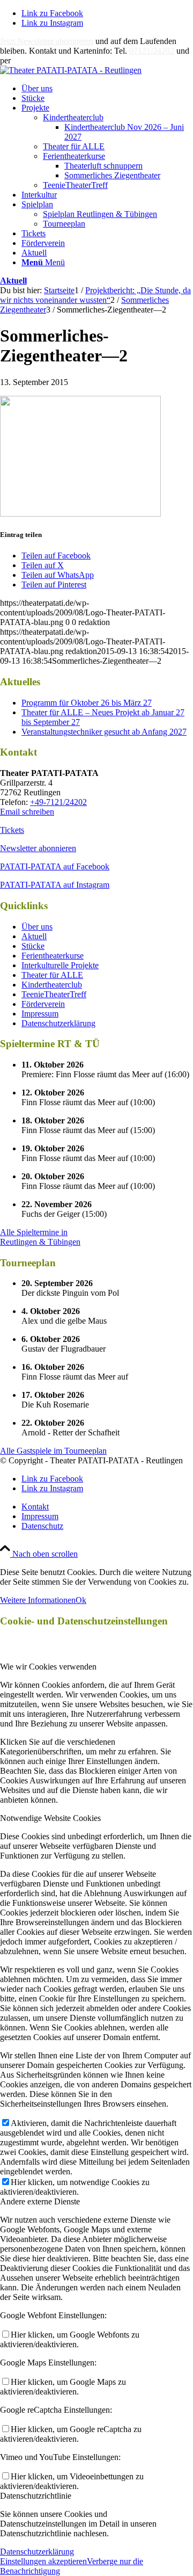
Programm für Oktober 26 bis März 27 (87, 703)
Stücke (33, 946)
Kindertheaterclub (73, 117)
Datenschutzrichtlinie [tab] (36, 2496)
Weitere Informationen (38, 1600)
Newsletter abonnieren (38, 848)
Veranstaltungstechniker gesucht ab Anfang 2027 (104, 732)
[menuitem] (107, 89)
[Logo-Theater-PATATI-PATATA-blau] (71, 70)
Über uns (37, 927)
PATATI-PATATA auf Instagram (55, 885)
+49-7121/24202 (58, 802)
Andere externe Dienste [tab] (40, 2201)
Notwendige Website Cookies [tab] (50, 1818)
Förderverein (43, 1004)
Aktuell (13, 281)
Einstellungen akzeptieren (43, 2561)
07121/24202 (152, 51)
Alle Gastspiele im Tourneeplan (53, 1451)
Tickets (12, 830)
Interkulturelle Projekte (60, 965)
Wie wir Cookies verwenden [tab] (48, 1667)
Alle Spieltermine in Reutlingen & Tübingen (40, 1237)
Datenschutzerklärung (58, 1023)
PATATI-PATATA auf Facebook (55, 866)
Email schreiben (27, 812)
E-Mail (25, 60)
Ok (81, 1600)
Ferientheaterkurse (74, 156)
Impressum (40, 1014)
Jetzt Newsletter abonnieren (47, 41)
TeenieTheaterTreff (75, 185)
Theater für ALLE (74, 146)
